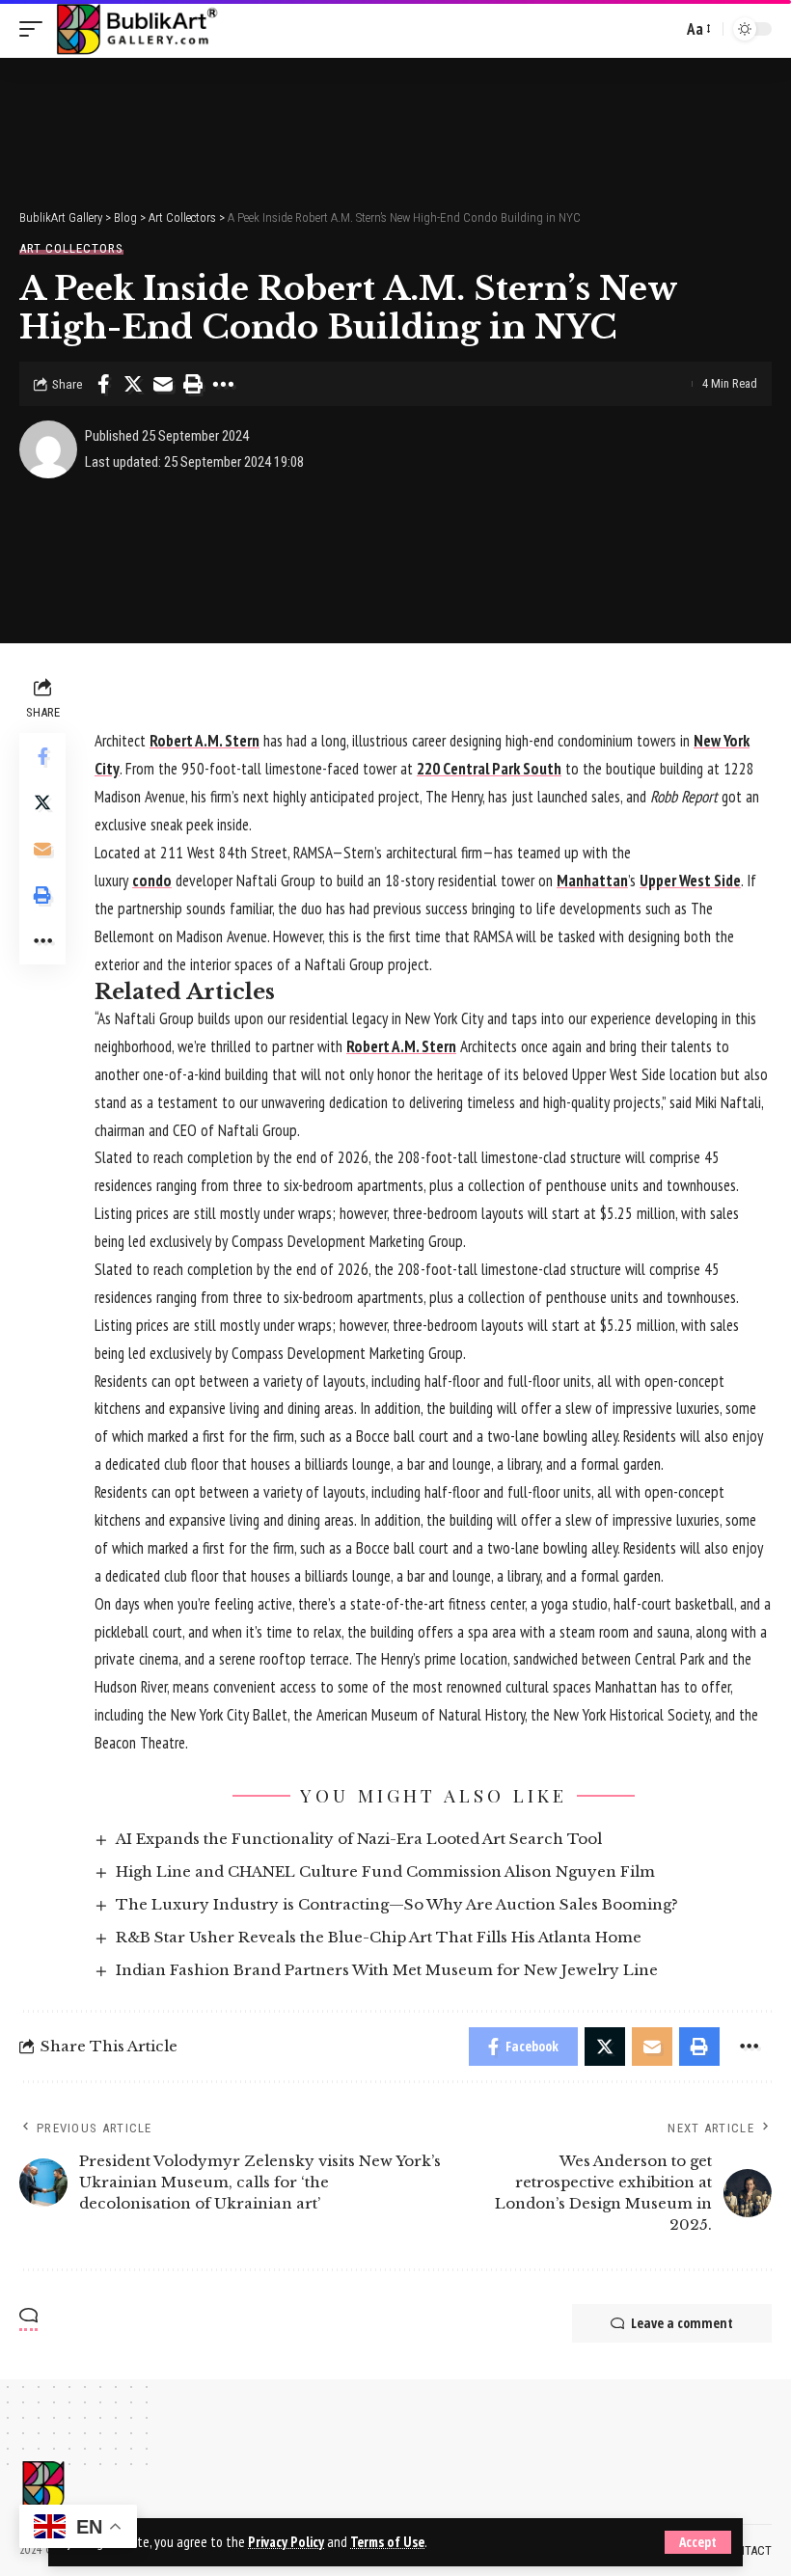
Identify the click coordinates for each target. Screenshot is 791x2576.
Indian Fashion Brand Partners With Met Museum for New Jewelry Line (387, 1970)
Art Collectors (71, 248)
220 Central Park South (489, 769)
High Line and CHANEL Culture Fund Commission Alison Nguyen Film (385, 1871)
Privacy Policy (286, 2542)
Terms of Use (387, 2542)
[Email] (163, 384)
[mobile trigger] (36, 29)
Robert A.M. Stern (205, 741)
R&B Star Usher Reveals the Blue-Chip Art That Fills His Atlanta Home (379, 1937)
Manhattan (592, 881)
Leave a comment (682, 2323)
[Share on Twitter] (133, 384)
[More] (223, 384)
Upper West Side (690, 881)
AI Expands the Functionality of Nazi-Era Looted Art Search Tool (359, 1839)
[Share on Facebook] (103, 384)
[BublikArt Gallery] (136, 29)
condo (152, 881)
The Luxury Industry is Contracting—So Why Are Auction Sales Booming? (397, 1904)
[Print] (193, 384)
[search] (663, 29)
